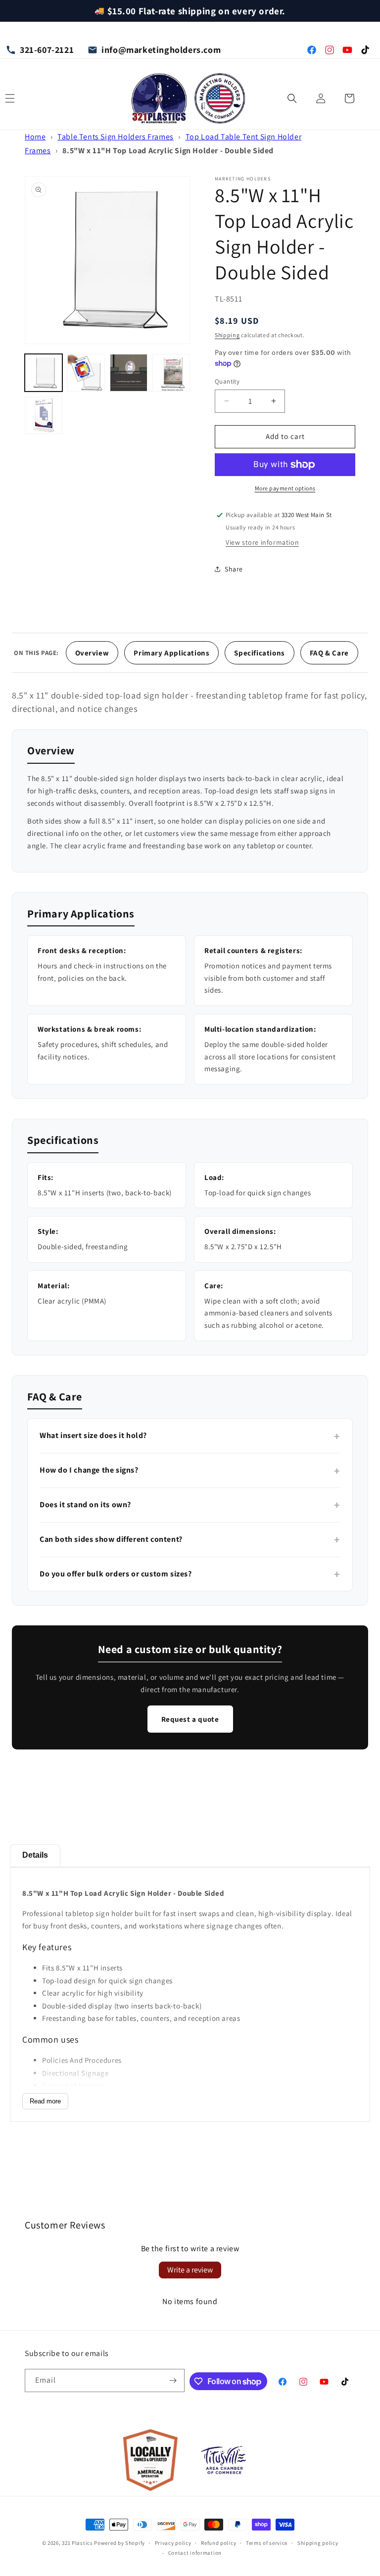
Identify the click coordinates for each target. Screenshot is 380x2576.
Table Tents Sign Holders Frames (116, 137)
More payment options (285, 488)
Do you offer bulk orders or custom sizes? (190, 1574)
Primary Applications (171, 653)
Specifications (259, 653)
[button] (292, 98)
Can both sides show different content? (190, 1539)
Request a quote (190, 1719)
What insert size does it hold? (190, 1436)
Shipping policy (318, 2543)
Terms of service (267, 2543)
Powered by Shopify (119, 2543)
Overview (92, 653)
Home (35, 137)
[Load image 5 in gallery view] (44, 415)
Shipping (227, 335)
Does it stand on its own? (190, 1505)
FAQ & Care (329, 653)
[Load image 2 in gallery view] (86, 373)
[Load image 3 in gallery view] (129, 373)
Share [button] (234, 569)
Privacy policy (173, 2543)
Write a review (190, 2270)
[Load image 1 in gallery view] (44, 373)
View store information (262, 542)
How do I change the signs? (190, 1471)
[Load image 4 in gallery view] (171, 373)
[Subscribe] (173, 2380)
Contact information (195, 2553)
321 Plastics (77, 2543)
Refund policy (218, 2543)
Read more (45, 2101)
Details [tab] (35, 1855)
